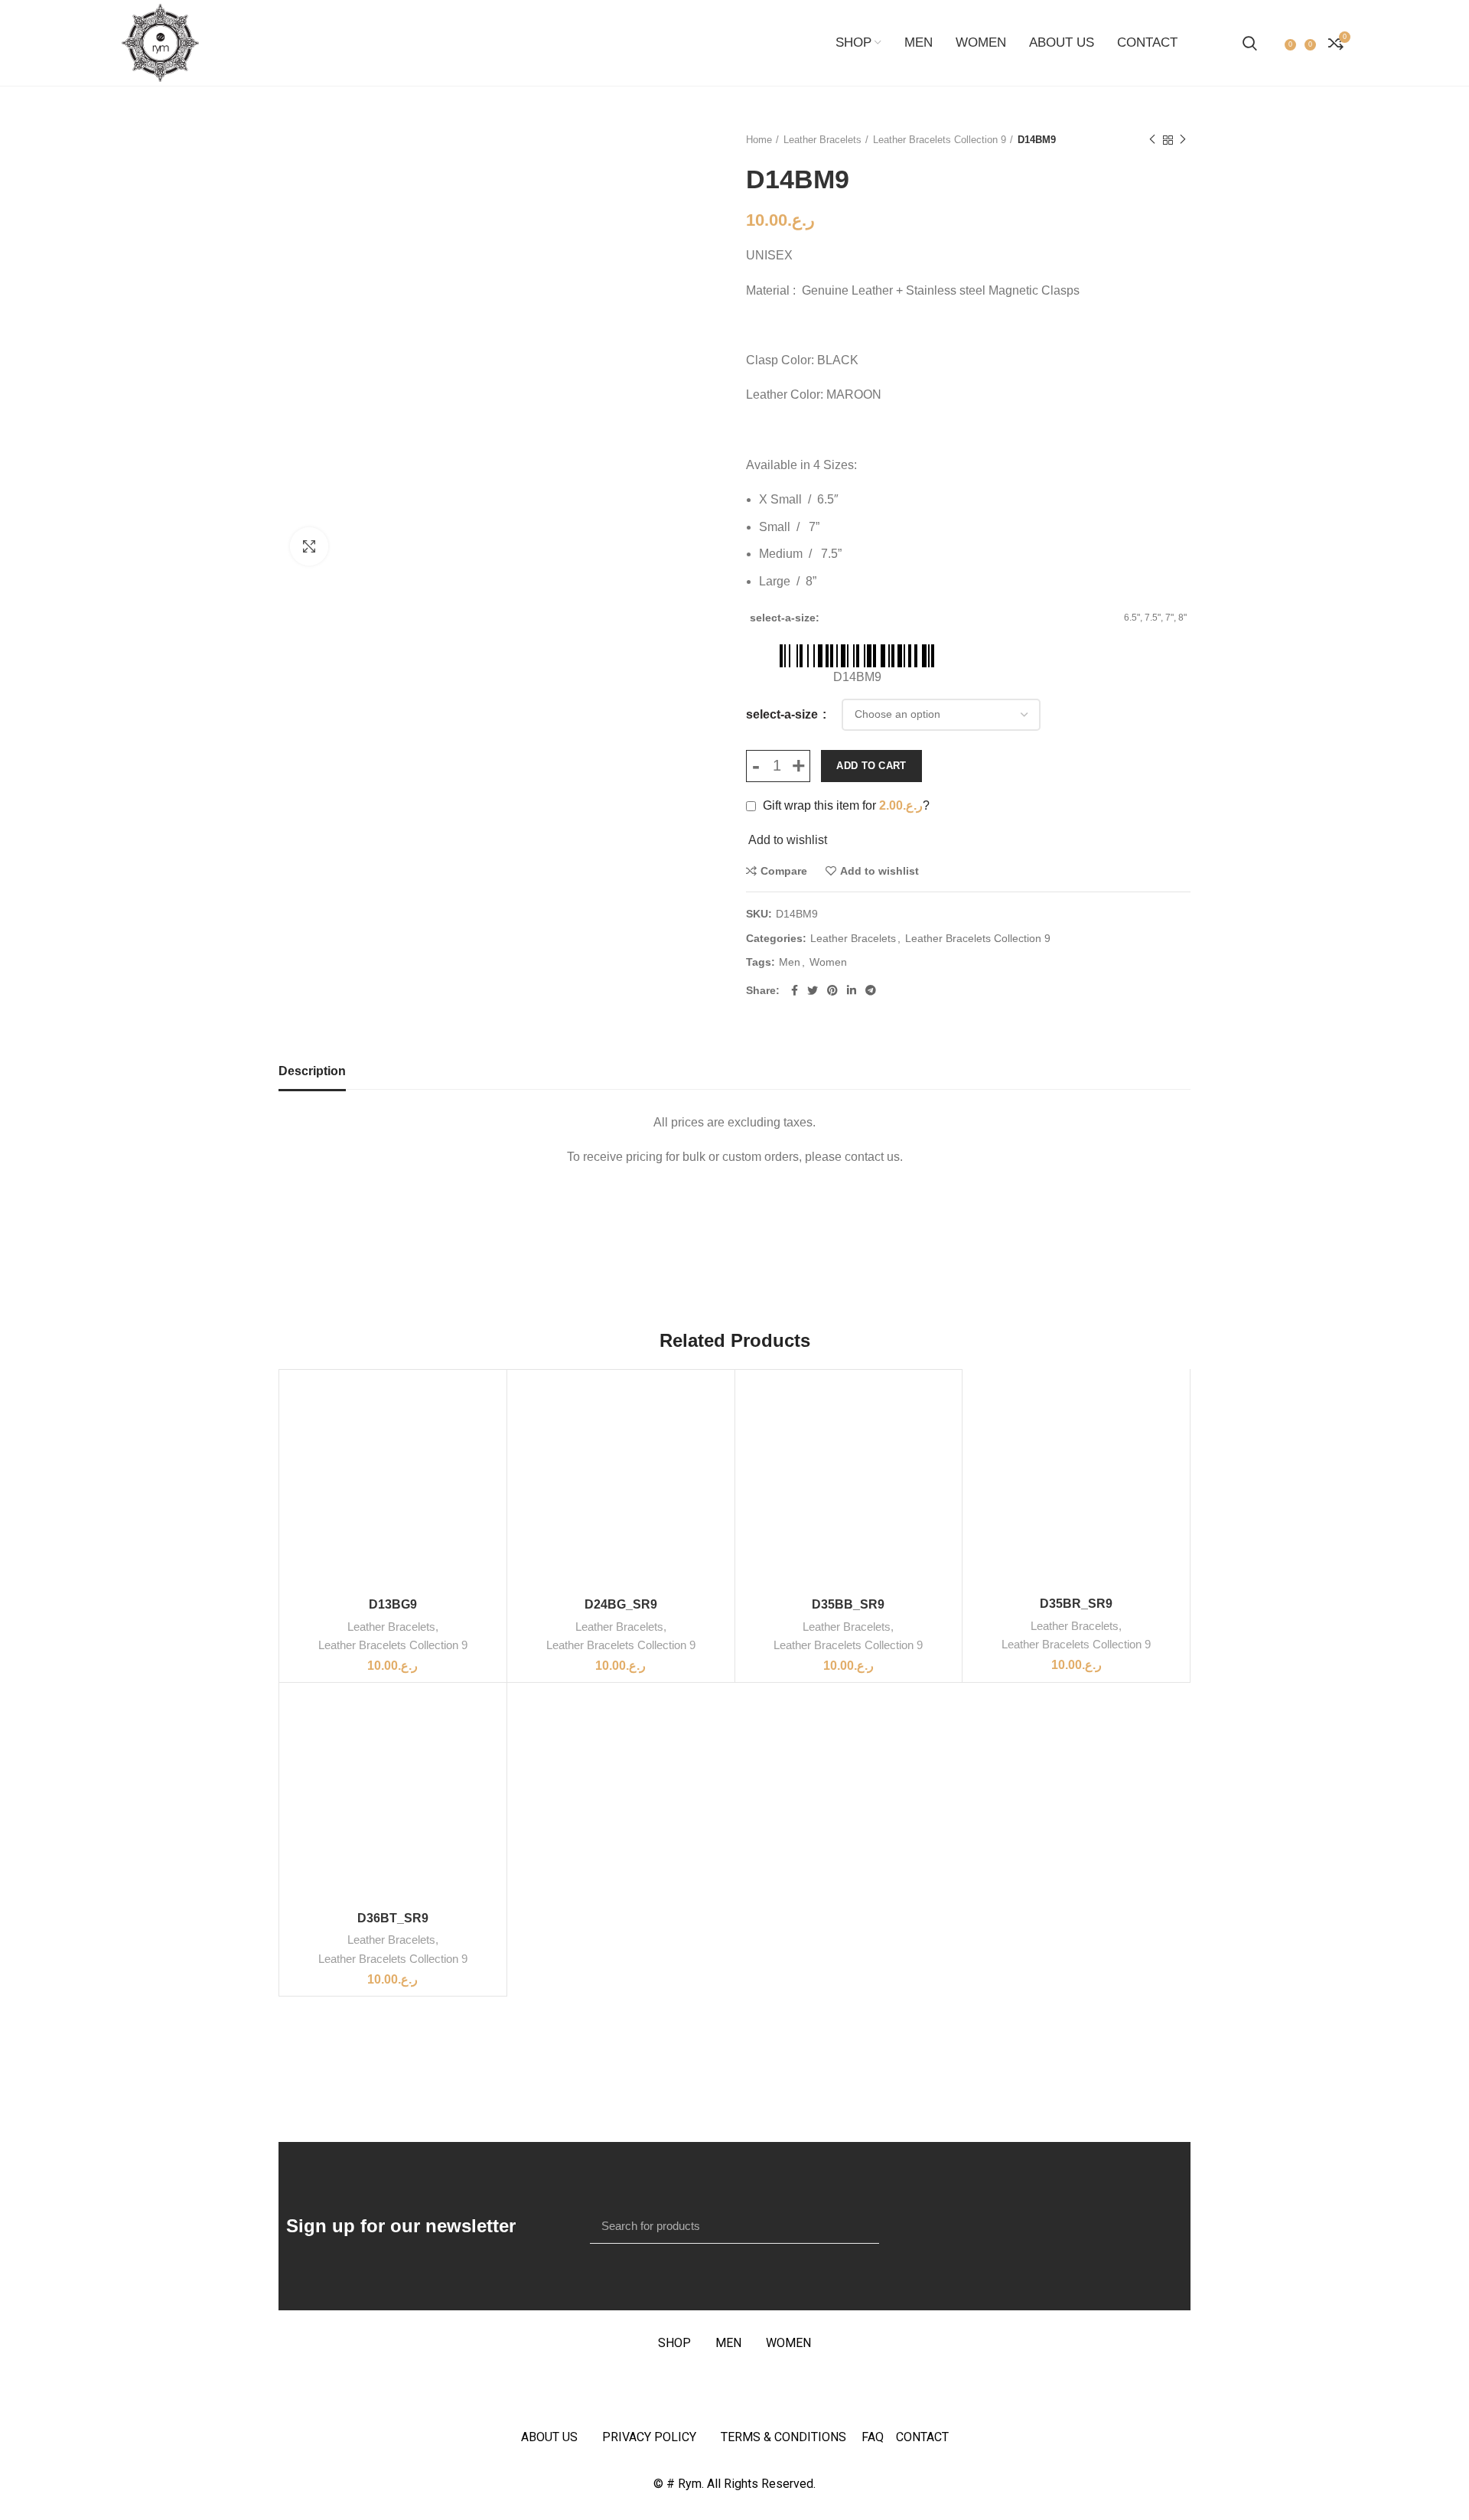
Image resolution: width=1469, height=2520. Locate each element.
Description (312, 1071)
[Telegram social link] (871, 990)
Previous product (1152, 140)
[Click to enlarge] (309, 546)
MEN (728, 2343)
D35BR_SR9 (1076, 1604)
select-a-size (783, 714)
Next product (1183, 140)
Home (759, 140)
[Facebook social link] (795, 990)
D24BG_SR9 (621, 1604)
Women (828, 962)
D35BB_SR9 (848, 1604)
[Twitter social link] (813, 990)
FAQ (879, 2437)
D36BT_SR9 (393, 1918)
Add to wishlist (879, 871)
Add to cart (871, 766)
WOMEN (788, 2343)
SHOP (674, 2343)
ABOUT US (549, 2437)
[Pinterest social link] (832, 990)
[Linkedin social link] (852, 990)
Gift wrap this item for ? (845, 805)
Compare (784, 871)
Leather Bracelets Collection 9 (940, 140)
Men (790, 962)
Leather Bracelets (822, 140)
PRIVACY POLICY (649, 2437)
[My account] (1273, 43)
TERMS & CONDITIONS (783, 2437)
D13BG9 (393, 1604)
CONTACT (922, 2437)
